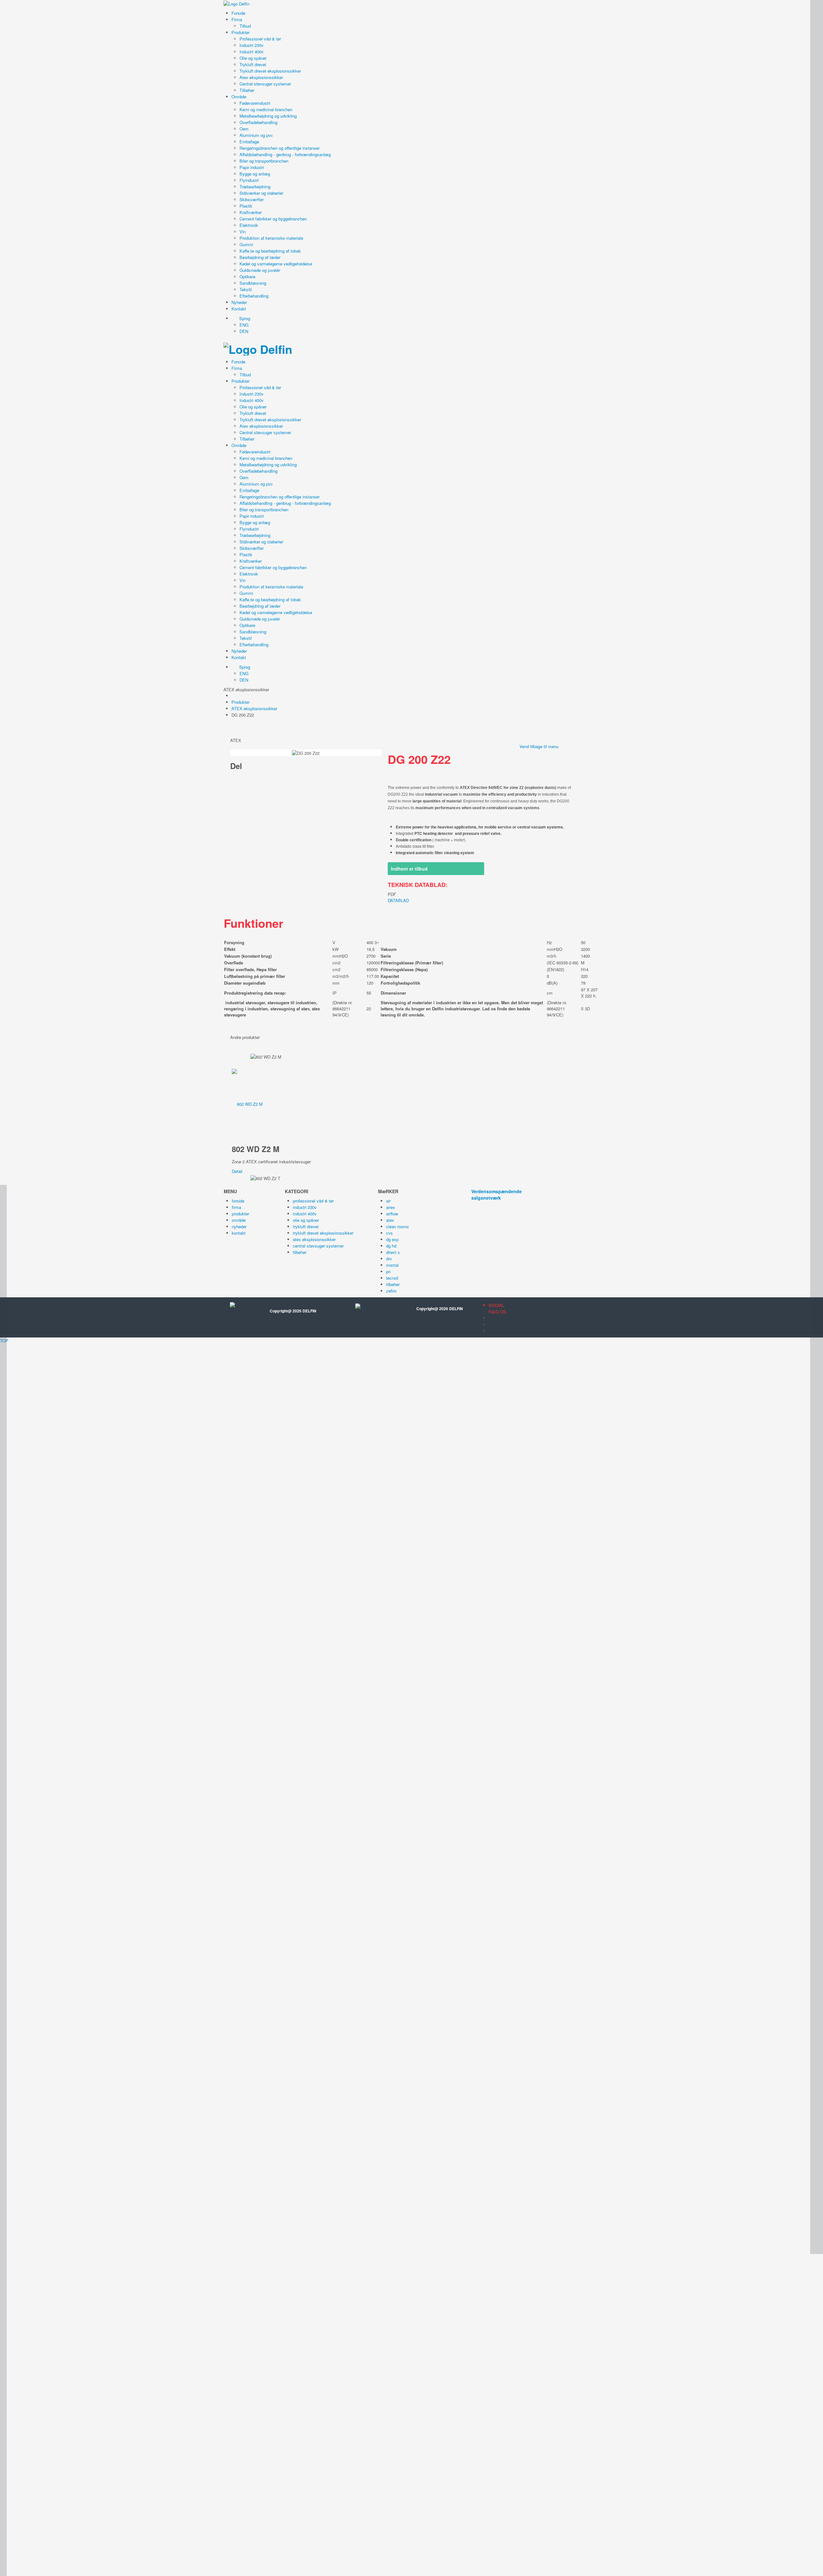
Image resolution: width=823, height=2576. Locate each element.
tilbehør (300, 1252)
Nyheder (239, 302)
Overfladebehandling (258, 122)
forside (238, 1201)
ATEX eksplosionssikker (254, 708)
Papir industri (252, 167)
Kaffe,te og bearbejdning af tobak (270, 251)
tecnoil (392, 1278)
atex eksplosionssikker (314, 1239)
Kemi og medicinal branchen (266, 109)
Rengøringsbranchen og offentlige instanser (280, 148)
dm (389, 1259)
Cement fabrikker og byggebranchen (273, 219)
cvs (389, 1233)
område (239, 1220)
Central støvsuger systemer (265, 84)
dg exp (392, 1239)
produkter (240, 1214)
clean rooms (398, 1226)
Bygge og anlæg (255, 174)
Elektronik (249, 225)
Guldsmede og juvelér (260, 270)
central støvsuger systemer (318, 1246)
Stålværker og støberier (261, 193)
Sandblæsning (253, 283)
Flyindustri (249, 180)
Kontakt (239, 309)
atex (390, 1220)
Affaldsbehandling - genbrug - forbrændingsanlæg (285, 154)
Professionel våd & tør (260, 39)
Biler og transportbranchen (264, 161)
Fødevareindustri (255, 103)
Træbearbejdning (255, 187)
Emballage (249, 142)
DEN (244, 331)
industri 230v (305, 1207)
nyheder (239, 1226)
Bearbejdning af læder (260, 257)
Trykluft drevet (253, 64)
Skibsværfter (252, 199)
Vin (243, 232)
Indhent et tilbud (409, 869)
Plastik (246, 206)
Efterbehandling (254, 296)
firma (236, 1207)
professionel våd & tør (313, 1201)
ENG (244, 325)
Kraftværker (251, 212)
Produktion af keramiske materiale (271, 238)
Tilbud (245, 26)
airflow (392, 1214)
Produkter (240, 32)
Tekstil (246, 289)
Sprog (244, 318)
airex (391, 1207)
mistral (392, 1265)
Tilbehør (247, 90)
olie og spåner (306, 1220)
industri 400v (305, 1214)
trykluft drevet (306, 1226)
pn (388, 1271)
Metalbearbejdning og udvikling (268, 116)
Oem (244, 129)
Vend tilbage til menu (539, 746)
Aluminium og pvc (256, 135)
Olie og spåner (253, 58)
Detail (237, 1171)
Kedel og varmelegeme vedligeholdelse (276, 264)
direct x (393, 1252)
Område (239, 97)
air (388, 1201)
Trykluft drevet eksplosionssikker (270, 71)
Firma (237, 19)
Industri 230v (252, 45)
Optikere (247, 277)
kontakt (239, 1233)
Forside (238, 13)
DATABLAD (398, 900)
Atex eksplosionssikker (261, 77)
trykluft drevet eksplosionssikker (323, 1233)
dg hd (391, 1246)
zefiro (391, 1291)
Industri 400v (252, 52)
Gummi (246, 244)
